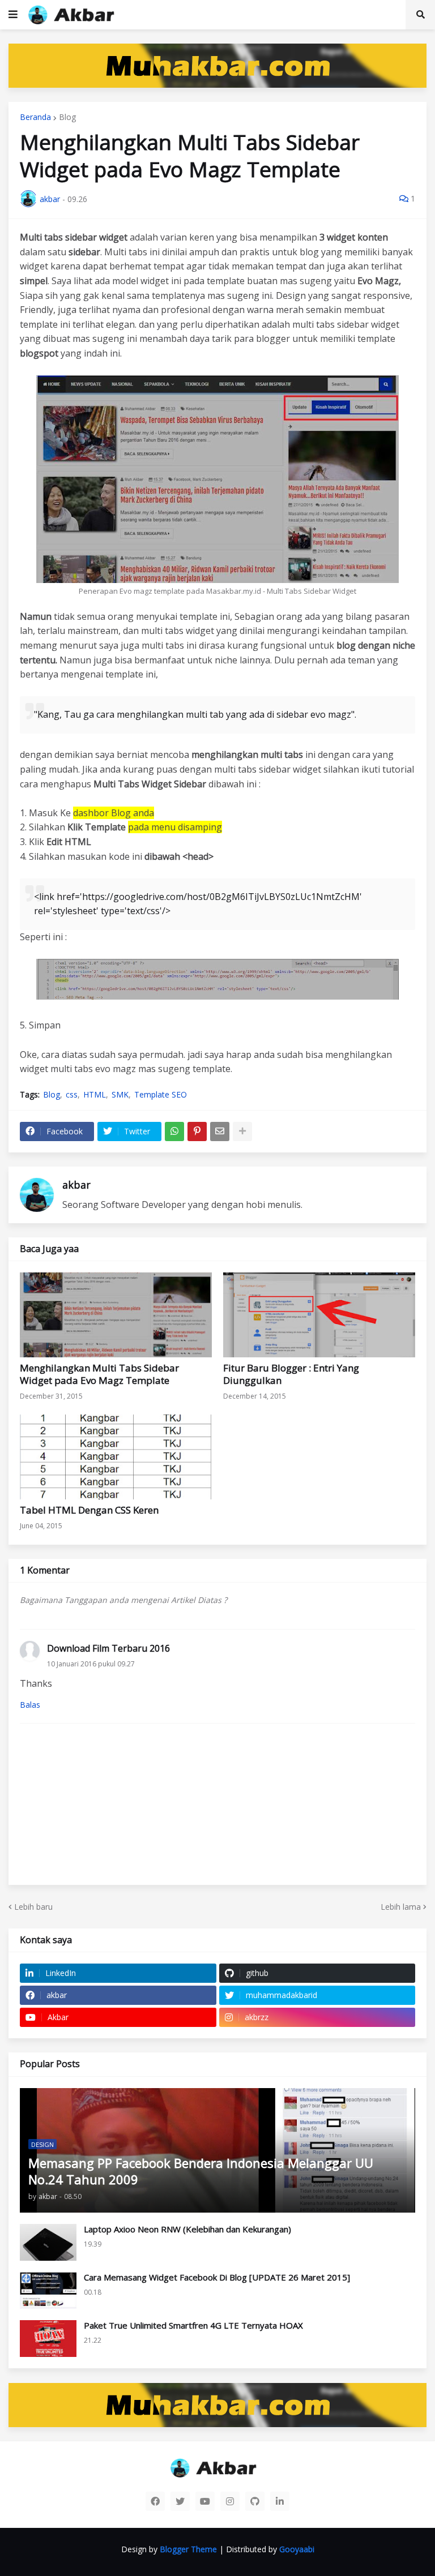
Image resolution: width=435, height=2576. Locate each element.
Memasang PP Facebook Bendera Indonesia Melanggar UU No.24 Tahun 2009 (201, 2171)
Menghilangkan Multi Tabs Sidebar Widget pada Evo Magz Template (99, 1374)
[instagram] (230, 2501)
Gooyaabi (297, 2549)
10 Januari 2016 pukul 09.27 (91, 1664)
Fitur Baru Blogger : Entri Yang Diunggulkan (291, 1374)
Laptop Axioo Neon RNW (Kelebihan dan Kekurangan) (187, 2229)
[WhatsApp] (174, 1131)
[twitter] (180, 2501)
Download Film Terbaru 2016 (108, 1648)
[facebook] (155, 2501)
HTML (95, 1095)
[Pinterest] (197, 1131)
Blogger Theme (188, 2549)
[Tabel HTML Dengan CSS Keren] (116, 1457)
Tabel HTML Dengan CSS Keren (89, 1510)
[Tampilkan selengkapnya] (242, 1131)
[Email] (220, 1131)
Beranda (35, 117)
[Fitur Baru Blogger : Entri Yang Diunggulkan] (319, 1315)
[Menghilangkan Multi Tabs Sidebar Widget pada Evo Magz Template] (116, 1315)
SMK (120, 1095)
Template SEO (161, 1095)
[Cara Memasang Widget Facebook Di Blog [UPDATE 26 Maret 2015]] (48, 2290)
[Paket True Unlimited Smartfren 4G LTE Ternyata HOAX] (48, 2339)
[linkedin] (280, 2501)
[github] (255, 2501)
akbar (76, 1185)
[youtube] (205, 2501)
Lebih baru (33, 1907)
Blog (67, 117)
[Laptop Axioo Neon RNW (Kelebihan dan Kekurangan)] (48, 2242)
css (72, 1095)
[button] (13, 15)
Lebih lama (401, 1907)
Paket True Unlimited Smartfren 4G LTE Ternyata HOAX (193, 2326)
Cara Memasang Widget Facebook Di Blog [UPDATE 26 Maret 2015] (217, 2277)
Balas (30, 1705)
